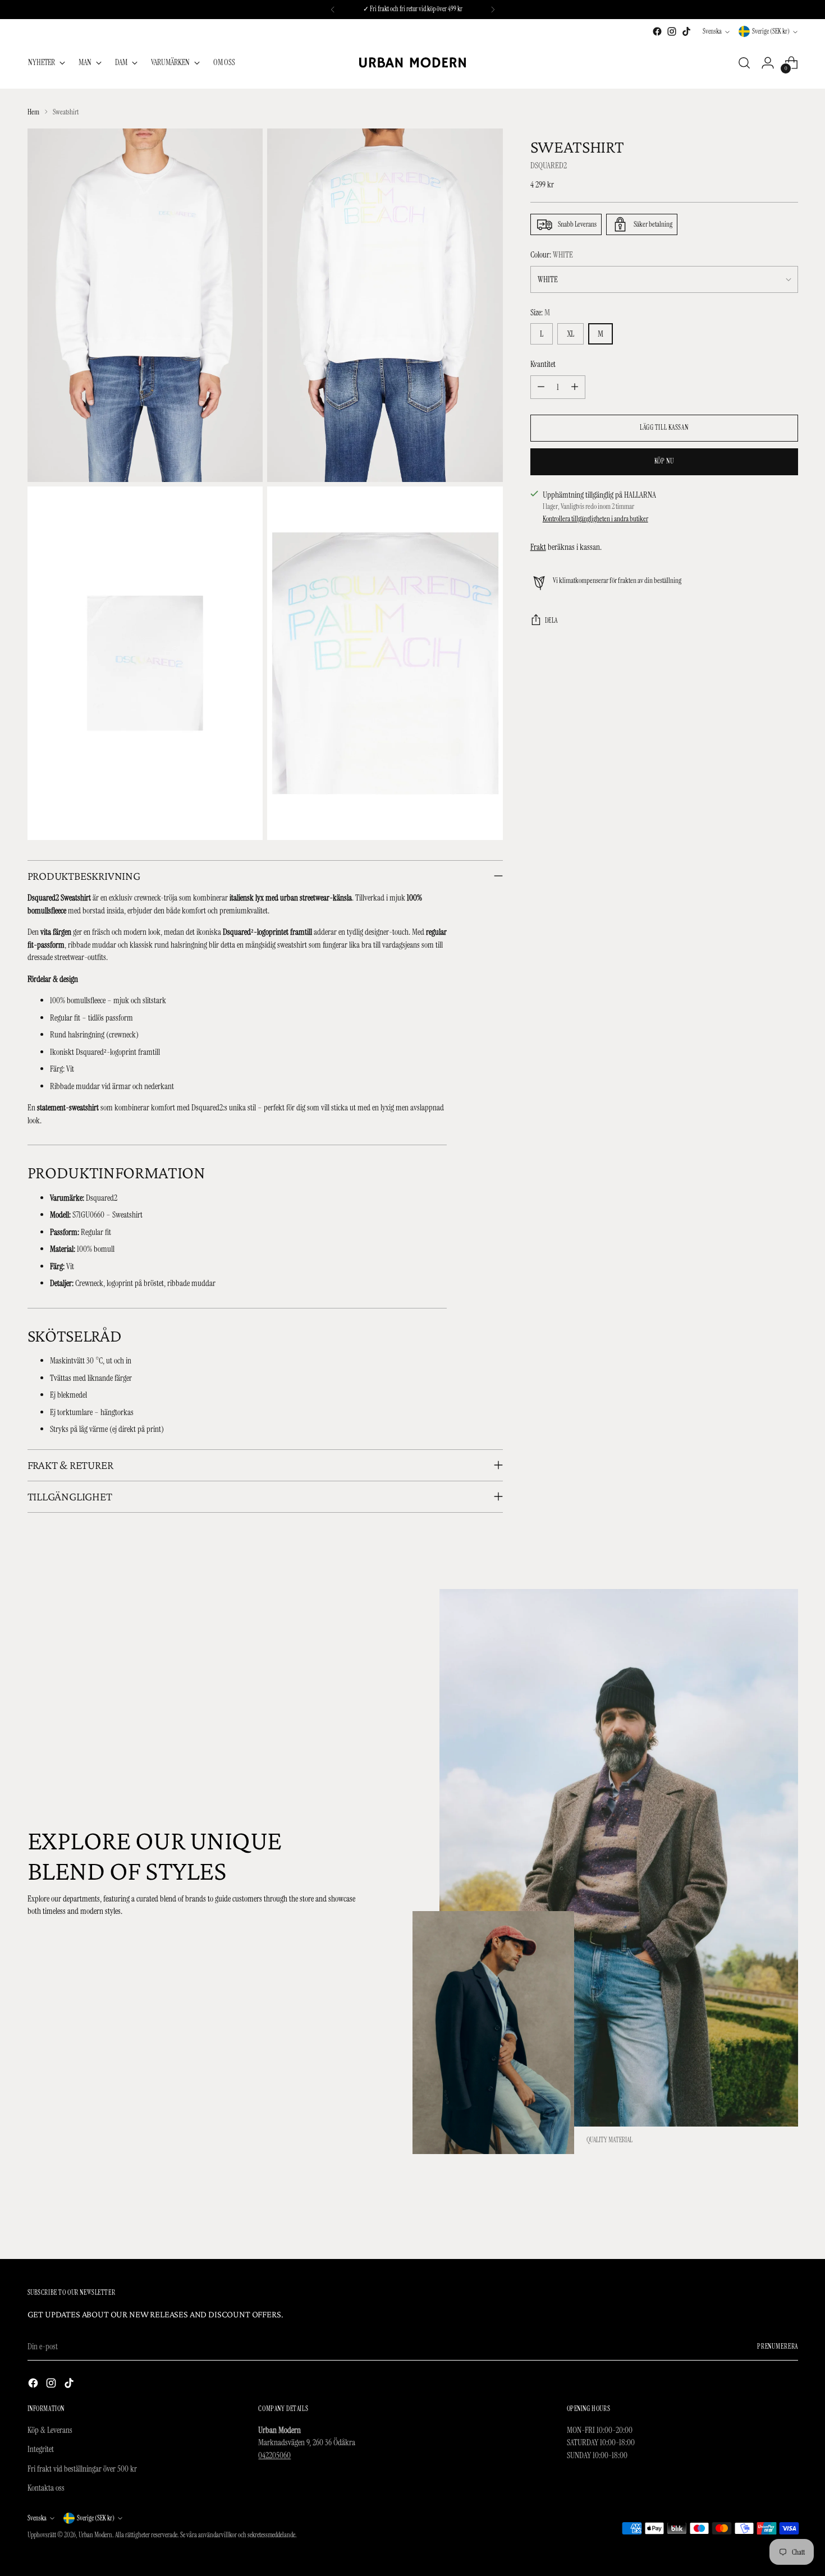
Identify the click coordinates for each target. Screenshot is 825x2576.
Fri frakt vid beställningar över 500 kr (82, 2469)
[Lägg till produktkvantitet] (575, 387)
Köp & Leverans (50, 2430)
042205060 (274, 2455)
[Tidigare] (333, 10)
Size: (540, 313)
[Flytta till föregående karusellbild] (763, 2220)
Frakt (538, 547)
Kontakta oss (46, 2488)
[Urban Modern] (412, 63)
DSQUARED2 (549, 166)
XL (570, 334)
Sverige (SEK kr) (771, 31)
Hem (33, 112)
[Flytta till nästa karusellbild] (789, 2220)
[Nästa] (493, 10)
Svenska (712, 31)
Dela (551, 621)
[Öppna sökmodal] (744, 63)
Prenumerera (778, 2347)
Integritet (41, 2449)
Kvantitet (543, 364)
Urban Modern (95, 2535)
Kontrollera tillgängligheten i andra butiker (595, 519)
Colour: (552, 255)
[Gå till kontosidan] (768, 63)
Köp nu (664, 461)
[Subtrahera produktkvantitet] (541, 387)
